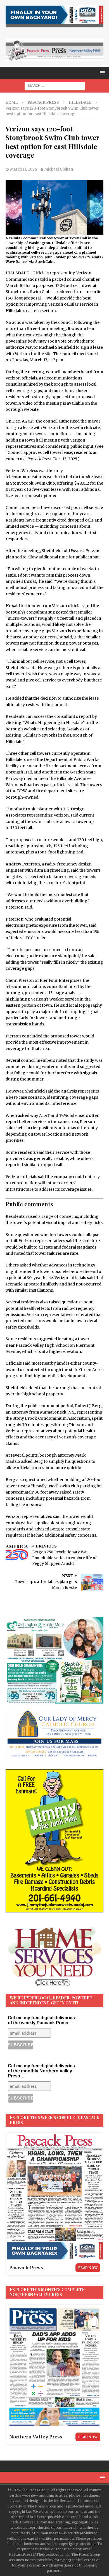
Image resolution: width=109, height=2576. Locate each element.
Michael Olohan (59, 169)
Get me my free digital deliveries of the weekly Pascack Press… (41, 2020)
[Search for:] (55, 85)
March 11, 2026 (23, 169)
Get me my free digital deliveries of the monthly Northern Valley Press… (41, 2071)
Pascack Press (43, 102)
